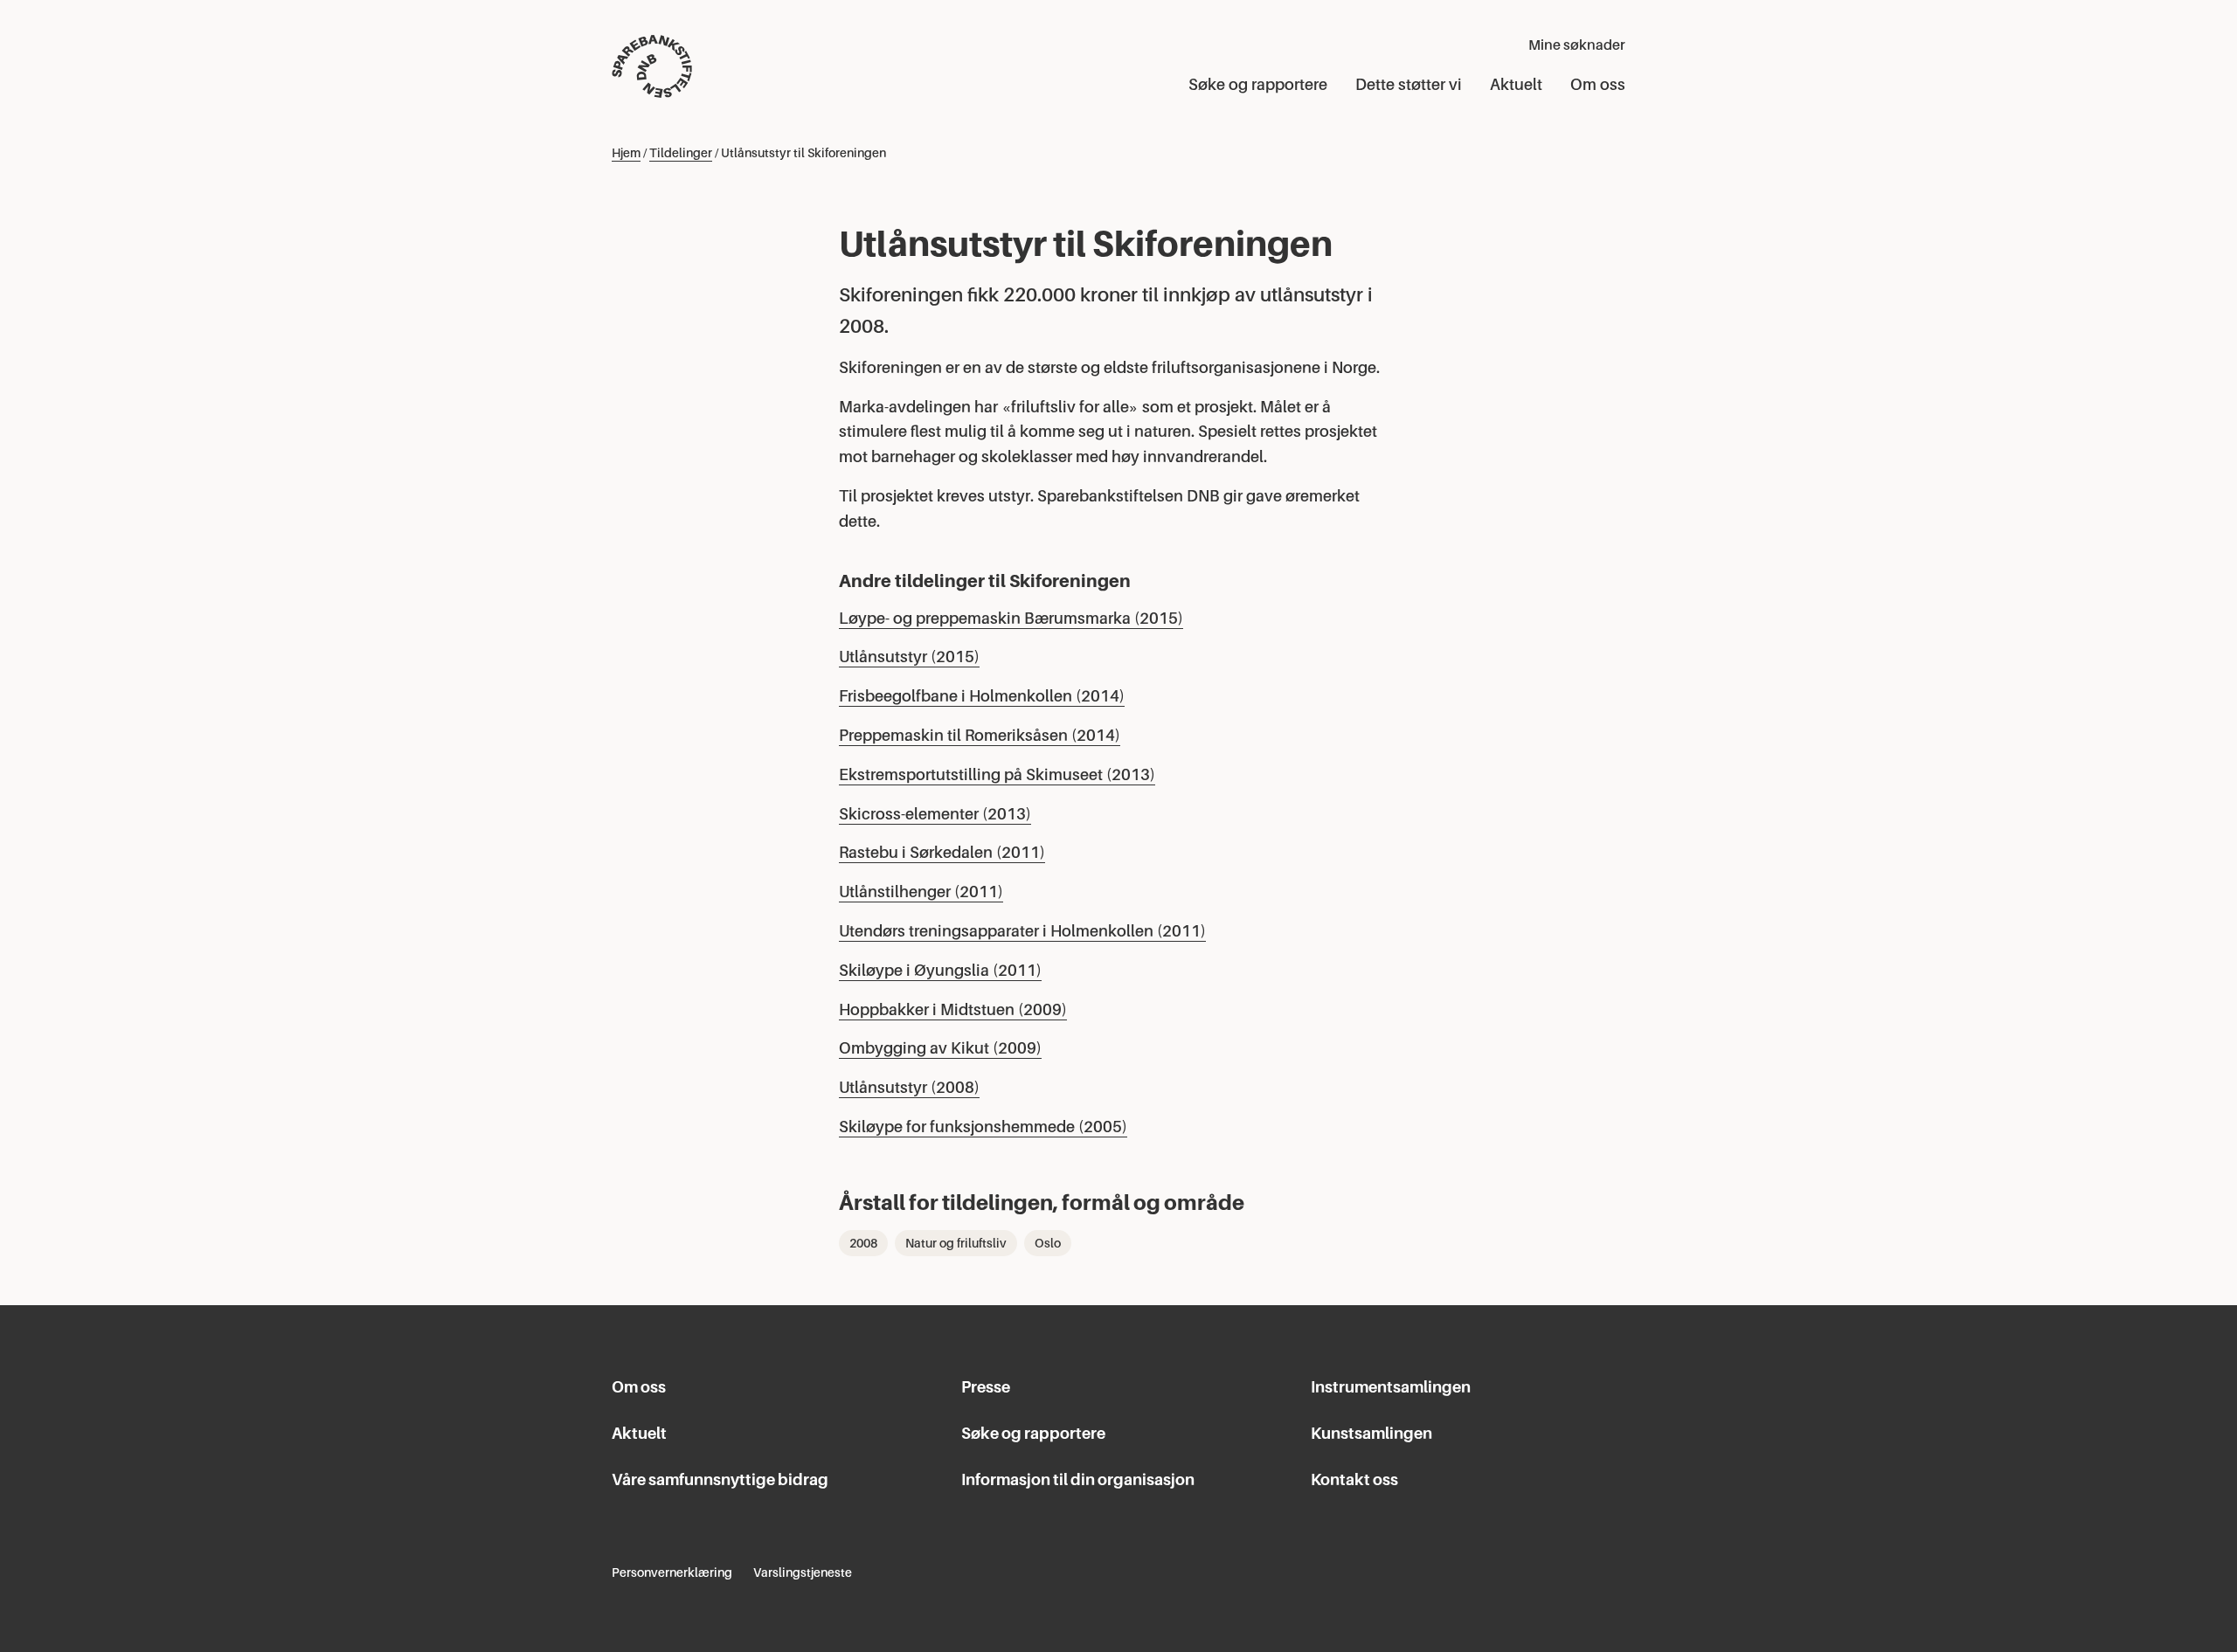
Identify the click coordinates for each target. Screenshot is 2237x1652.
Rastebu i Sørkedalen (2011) (942, 853)
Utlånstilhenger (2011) (921, 892)
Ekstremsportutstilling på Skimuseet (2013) (997, 775)
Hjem (626, 153)
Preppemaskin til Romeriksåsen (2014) (980, 736)
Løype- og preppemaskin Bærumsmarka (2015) (1011, 619)
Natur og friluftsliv (956, 1243)
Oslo (1048, 1243)
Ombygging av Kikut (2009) (940, 1048)
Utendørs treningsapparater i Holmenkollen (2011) (1022, 931)
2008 (863, 1243)
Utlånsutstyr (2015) (909, 657)
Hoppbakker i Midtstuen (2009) (953, 1010)
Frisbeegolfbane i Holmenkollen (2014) (982, 696)
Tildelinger (681, 153)
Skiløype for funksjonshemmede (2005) (983, 1127)
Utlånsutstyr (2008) (909, 1088)
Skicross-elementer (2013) (935, 814)
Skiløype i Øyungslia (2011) (940, 971)
